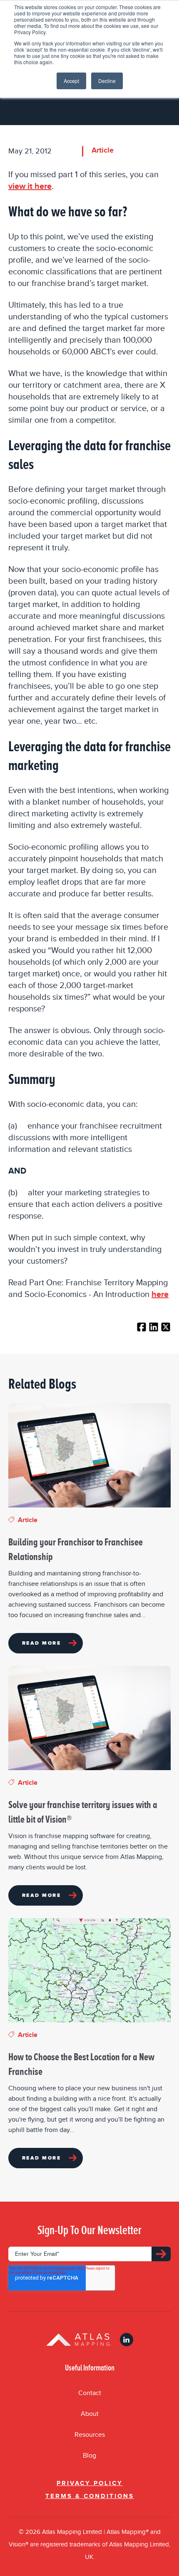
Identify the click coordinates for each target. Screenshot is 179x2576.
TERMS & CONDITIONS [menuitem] (90, 2496)
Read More (41, 1643)
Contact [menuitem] (90, 2393)
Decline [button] (107, 81)
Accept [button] (71, 81)
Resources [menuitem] (90, 2435)
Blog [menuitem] (89, 2456)
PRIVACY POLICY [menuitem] (90, 2483)
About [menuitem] (90, 2414)
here (160, 1294)
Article (103, 150)
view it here (30, 186)
